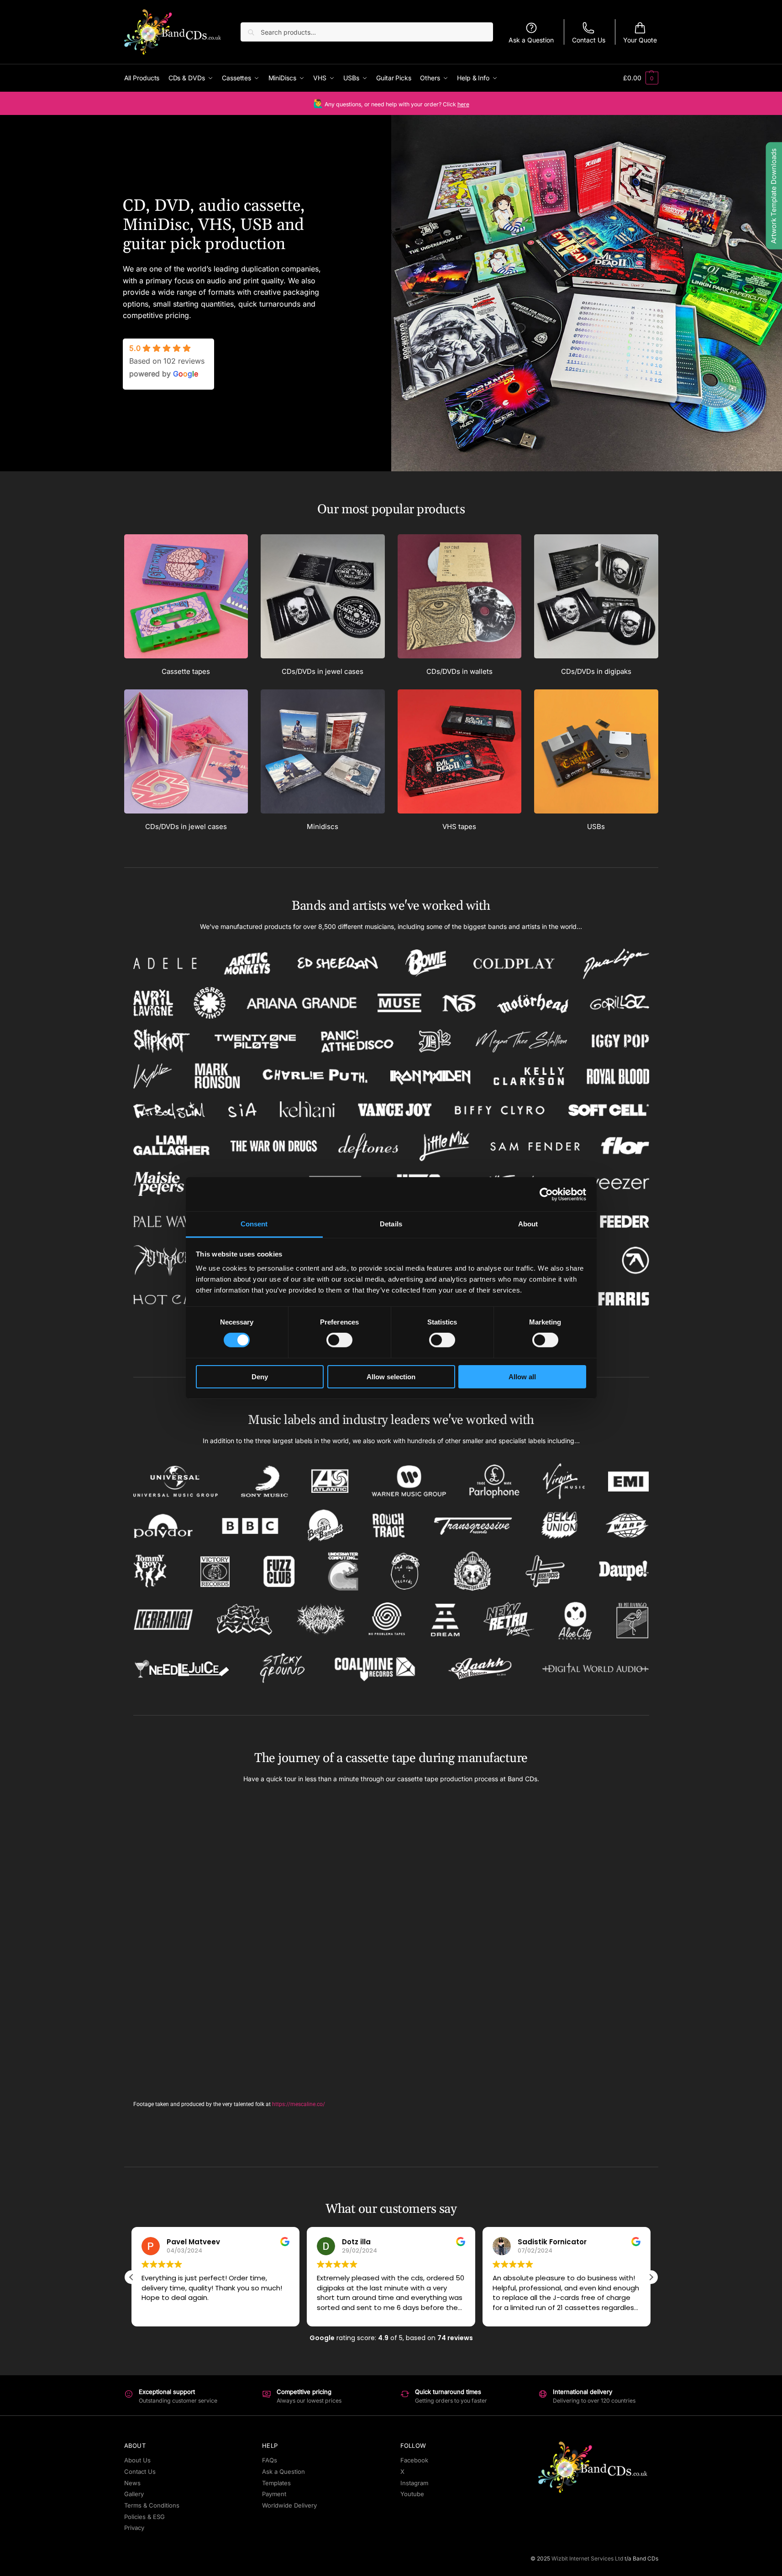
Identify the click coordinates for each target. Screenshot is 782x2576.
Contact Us (589, 40)
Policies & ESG (144, 2517)
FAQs (270, 2460)
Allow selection (391, 1377)
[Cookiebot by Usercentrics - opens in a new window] (546, 1194)
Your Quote (640, 40)
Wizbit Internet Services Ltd (587, 2558)
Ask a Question (531, 40)
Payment (274, 2494)
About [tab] (528, 1224)
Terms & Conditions (152, 2505)
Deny (260, 1377)
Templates (276, 2483)
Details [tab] (391, 1224)
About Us (137, 2460)
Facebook (414, 2460)
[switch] (339, 1340)
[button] (640, 78)
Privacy (134, 2528)
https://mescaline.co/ (299, 2104)
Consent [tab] (254, 1224)
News (132, 2483)
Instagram (414, 2483)
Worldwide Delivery (289, 2505)
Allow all (522, 1377)
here (463, 104)
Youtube (412, 2494)
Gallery (134, 2494)
